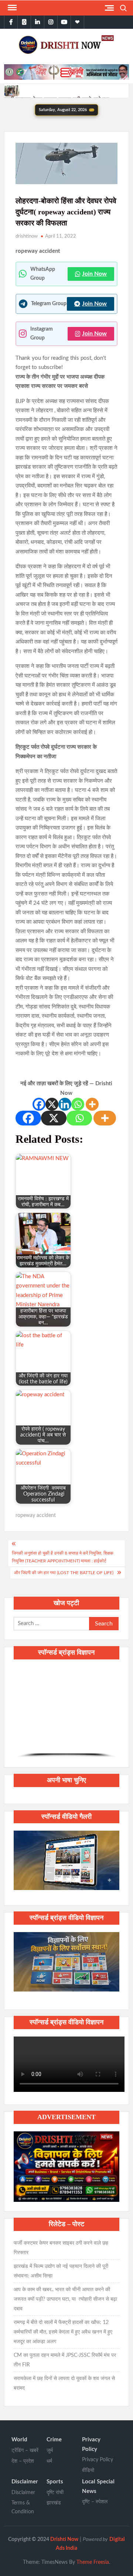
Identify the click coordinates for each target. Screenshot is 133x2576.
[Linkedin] (65, 1104)
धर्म (49, 2461)
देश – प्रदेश (23, 2461)
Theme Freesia (93, 2562)
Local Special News (98, 2487)
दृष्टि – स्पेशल (95, 2502)
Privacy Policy (91, 2444)
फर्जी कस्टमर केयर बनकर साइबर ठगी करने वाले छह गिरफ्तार (61, 2248)
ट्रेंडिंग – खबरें (25, 2451)
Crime (54, 2440)
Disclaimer (25, 2482)
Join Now (94, 274)
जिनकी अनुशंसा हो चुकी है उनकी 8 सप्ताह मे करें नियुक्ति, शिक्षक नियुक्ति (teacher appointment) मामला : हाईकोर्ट (63, 1557)
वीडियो (88, 2470)
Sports (55, 2482)
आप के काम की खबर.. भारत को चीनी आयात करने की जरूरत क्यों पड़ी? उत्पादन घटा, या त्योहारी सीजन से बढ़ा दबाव (65, 2299)
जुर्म (50, 2451)
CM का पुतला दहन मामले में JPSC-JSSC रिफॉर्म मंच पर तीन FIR (65, 2360)
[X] (52, 1104)
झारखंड (54, 2503)
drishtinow (27, 236)
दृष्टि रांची (55, 2493)
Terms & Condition (23, 2507)
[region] (66, 1712)
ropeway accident (36, 1515)
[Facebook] (39, 1104)
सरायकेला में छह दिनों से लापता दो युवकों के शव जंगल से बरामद (64, 2383)
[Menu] (11, 8)
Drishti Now (64, 2539)
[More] (92, 1104)
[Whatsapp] (78, 1104)
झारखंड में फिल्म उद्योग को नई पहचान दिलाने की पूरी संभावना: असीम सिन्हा (61, 2271)
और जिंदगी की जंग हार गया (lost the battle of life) (64, 1573)
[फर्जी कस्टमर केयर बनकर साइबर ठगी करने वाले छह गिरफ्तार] (12, 91)
